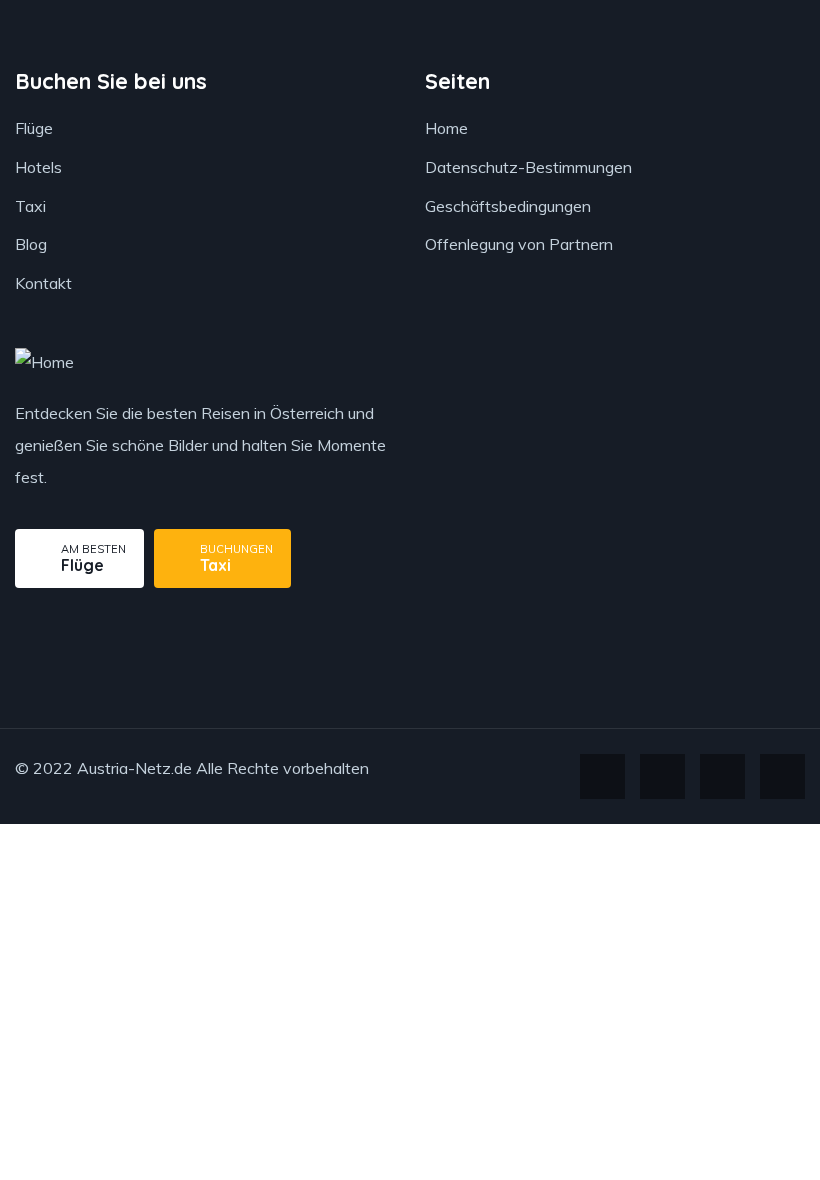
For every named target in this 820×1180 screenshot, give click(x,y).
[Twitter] (602, 776)
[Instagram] (722, 776)
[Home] (44, 362)
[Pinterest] (782, 776)
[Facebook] (662, 776)
